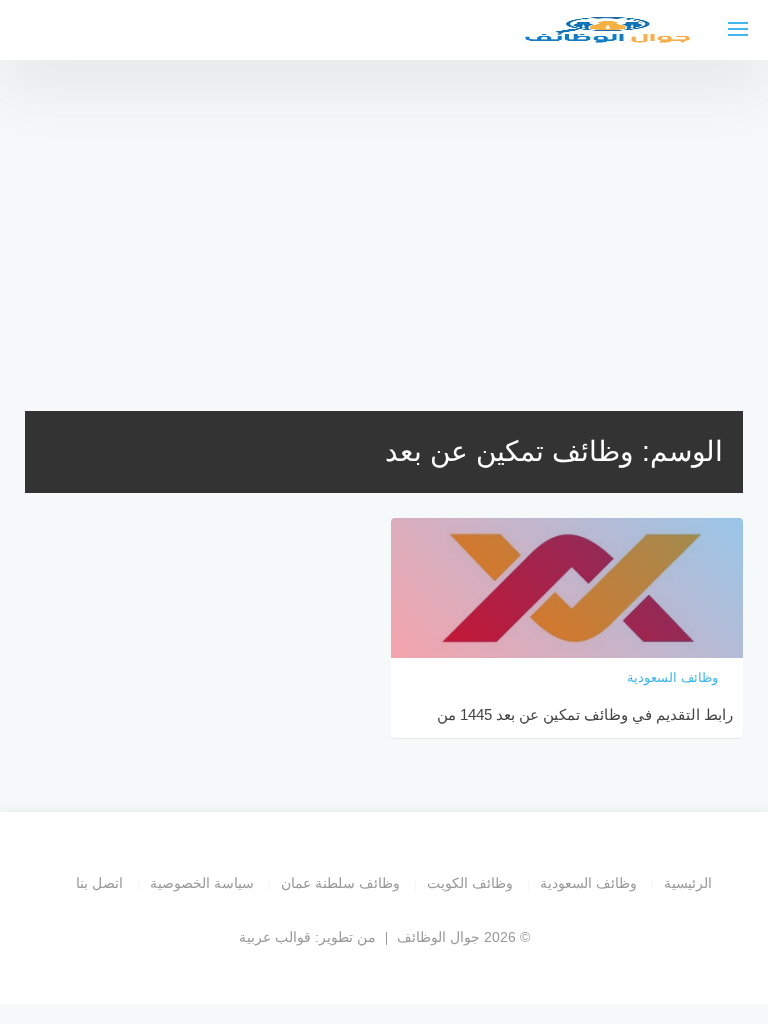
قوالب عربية (275, 937)
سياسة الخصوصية (202, 883)
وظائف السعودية (588, 883)
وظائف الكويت (470, 883)
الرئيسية (688, 883)
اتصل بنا (99, 883)
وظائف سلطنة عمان (340, 883)
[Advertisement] (384, 220)
